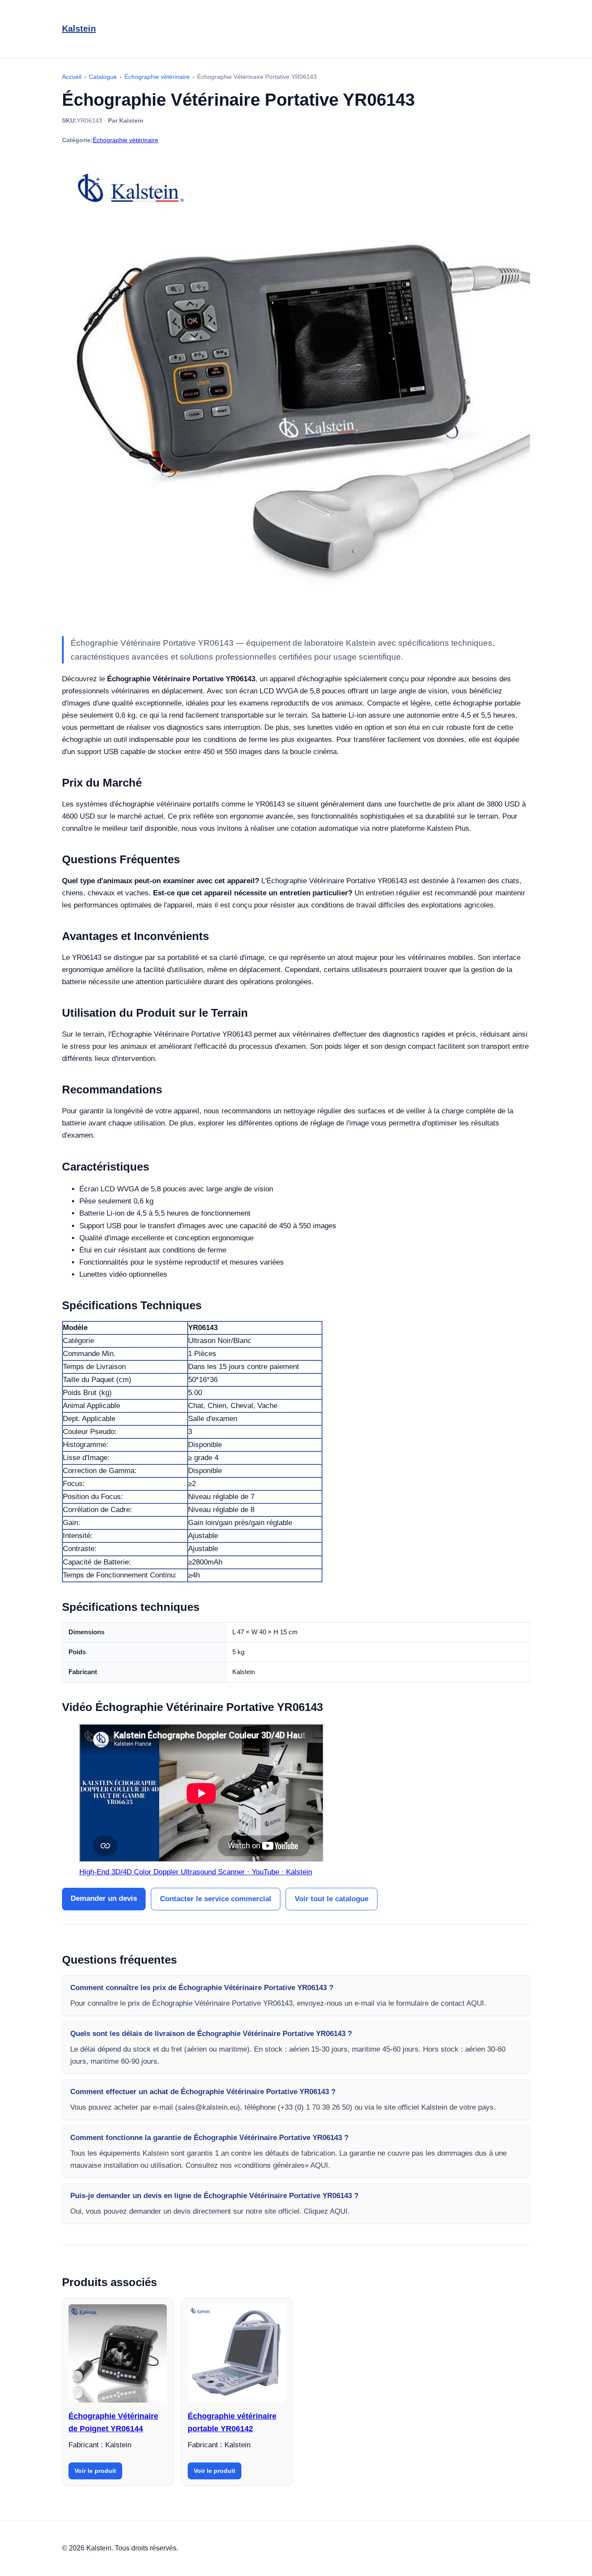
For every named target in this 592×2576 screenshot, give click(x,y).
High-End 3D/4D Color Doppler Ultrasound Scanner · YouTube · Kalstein (196, 1872)
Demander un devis (104, 1898)
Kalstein (79, 29)
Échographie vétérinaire (125, 140)
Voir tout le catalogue (332, 1899)
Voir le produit (95, 2471)
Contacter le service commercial (216, 1899)
